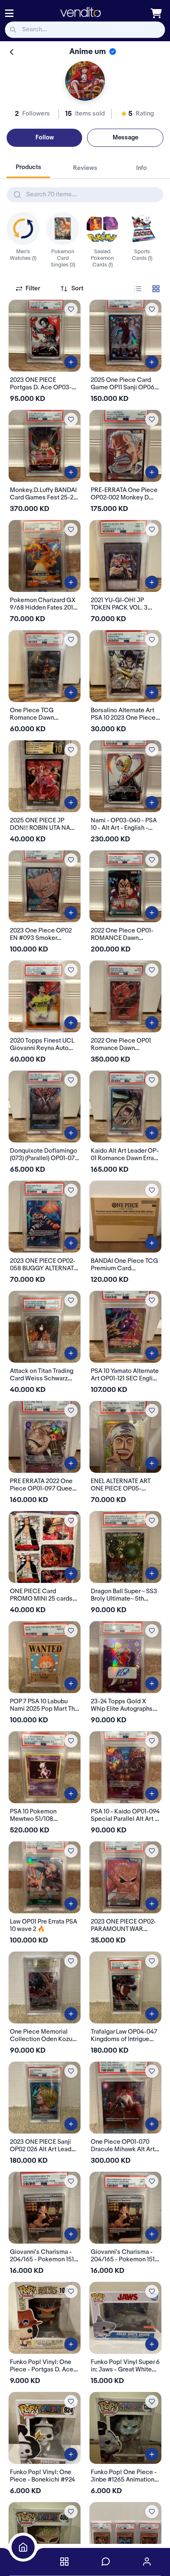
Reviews (85, 168)
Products (28, 167)
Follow (45, 138)
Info (142, 168)
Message (125, 138)
